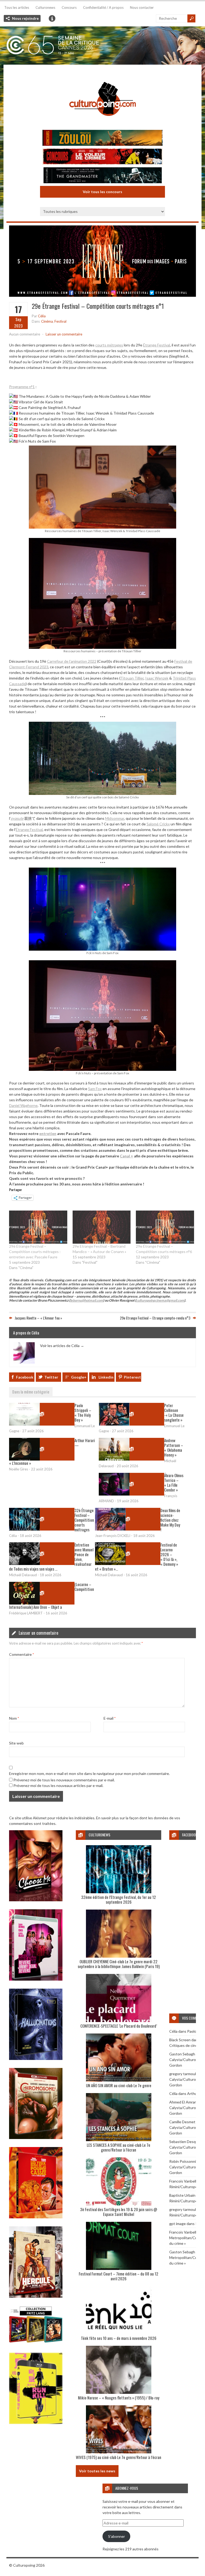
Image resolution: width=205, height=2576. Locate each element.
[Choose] (36, 1900)
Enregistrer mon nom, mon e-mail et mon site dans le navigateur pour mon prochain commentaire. (89, 1773)
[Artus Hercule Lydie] (36, 2296)
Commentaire (21, 1654)
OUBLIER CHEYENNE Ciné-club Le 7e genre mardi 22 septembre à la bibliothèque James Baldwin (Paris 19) (119, 1964)
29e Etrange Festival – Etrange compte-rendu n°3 (155, 1318)
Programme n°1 (22, 387)
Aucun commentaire (25, 334)
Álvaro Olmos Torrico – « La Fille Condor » (174, 1482)
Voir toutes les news (97, 2471)
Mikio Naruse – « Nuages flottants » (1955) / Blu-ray (119, 2398)
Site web (16, 1743)
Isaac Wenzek (157, 678)
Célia (42, 316)
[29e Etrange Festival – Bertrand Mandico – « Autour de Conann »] (102, 1227)
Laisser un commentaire (64, 334)
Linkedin (106, 1377)
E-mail (110, 1718)
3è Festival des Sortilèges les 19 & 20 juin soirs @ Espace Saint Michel (119, 2212)
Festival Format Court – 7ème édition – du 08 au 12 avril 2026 (119, 2276)
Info (52, 18)
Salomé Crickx (158, 824)
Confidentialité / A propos (103, 7)
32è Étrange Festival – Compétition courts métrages (84, 1520)
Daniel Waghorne (23, 1105)
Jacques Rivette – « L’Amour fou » (38, 1318)
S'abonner (117, 2536)
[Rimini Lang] (36, 2343)
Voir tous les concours (102, 192)
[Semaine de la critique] (102, 46)
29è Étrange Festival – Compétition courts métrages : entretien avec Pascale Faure (35, 1252)
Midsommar (115, 818)
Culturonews (45, 7)
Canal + (127, 1156)
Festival (60, 321)
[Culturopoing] (102, 123)
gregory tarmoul (183, 2074)
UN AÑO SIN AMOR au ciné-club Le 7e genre (119, 2085)
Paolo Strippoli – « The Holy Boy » (83, 1412)
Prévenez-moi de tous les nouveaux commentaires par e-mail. (64, 1780)
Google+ (79, 1377)
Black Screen (180, 2040)
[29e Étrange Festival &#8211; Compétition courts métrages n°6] (165, 1227)
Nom (14, 1718)
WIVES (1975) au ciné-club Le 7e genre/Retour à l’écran (119, 2457)
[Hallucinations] (36, 2058)
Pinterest (132, 1377)
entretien (48, 1133)
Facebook (25, 1377)
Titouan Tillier (132, 678)
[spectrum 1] (36, 2423)
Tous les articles (17, 7)
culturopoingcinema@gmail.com (160, 1300)
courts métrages (109, 345)
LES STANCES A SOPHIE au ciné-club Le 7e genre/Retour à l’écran (119, 2147)
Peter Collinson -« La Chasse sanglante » (174, 1412)
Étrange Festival (157, 345)
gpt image (178, 2224)
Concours (69, 7)
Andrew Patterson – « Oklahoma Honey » (174, 1447)
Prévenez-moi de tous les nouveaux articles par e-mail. (58, 1785)
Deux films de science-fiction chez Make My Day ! (170, 1520)
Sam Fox (95, 1089)
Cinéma (47, 321)
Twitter (51, 1377)
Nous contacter (142, 7)
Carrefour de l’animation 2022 (72, 661)
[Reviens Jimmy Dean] (36, 1979)
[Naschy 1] (36, 2217)
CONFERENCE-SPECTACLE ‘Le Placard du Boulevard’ (119, 2026)
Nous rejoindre (25, 18)
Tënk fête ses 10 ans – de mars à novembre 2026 (119, 2338)
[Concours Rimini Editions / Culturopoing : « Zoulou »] (102, 138)
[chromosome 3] (36, 2138)
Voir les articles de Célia (62, 1345)
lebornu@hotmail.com (87, 1300)
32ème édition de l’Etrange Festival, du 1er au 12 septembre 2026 (119, 1899)
